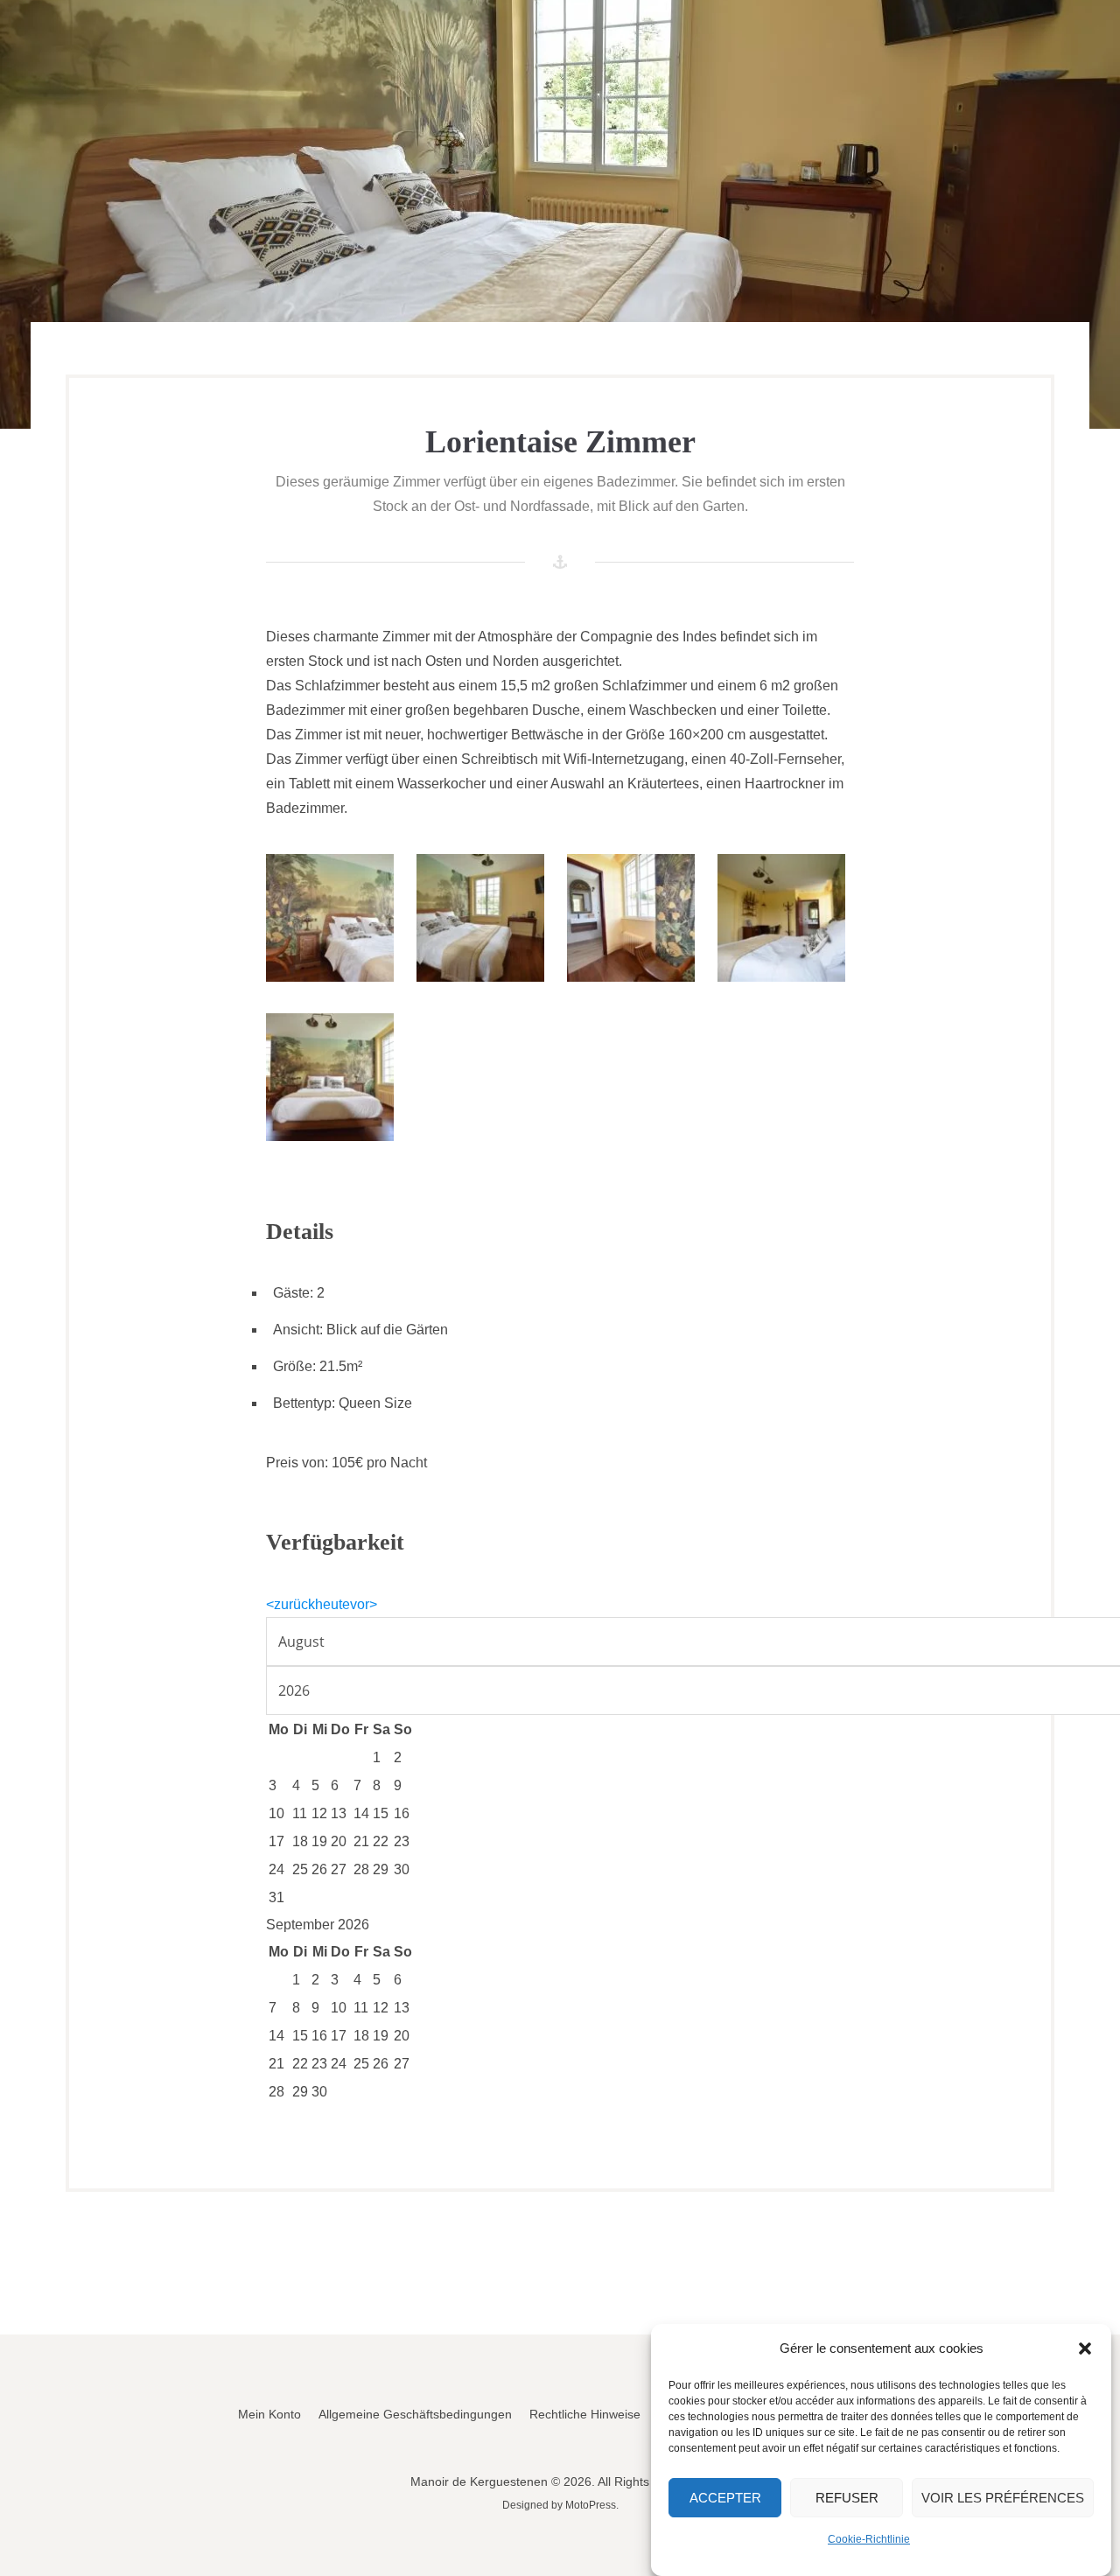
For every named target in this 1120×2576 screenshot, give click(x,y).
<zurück (290, 1604)
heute (332, 1604)
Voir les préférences (1003, 2498)
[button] (1085, 2348)
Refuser (847, 2498)
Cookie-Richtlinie (869, 2539)
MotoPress (591, 2505)
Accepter (725, 2498)
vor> (364, 1604)
